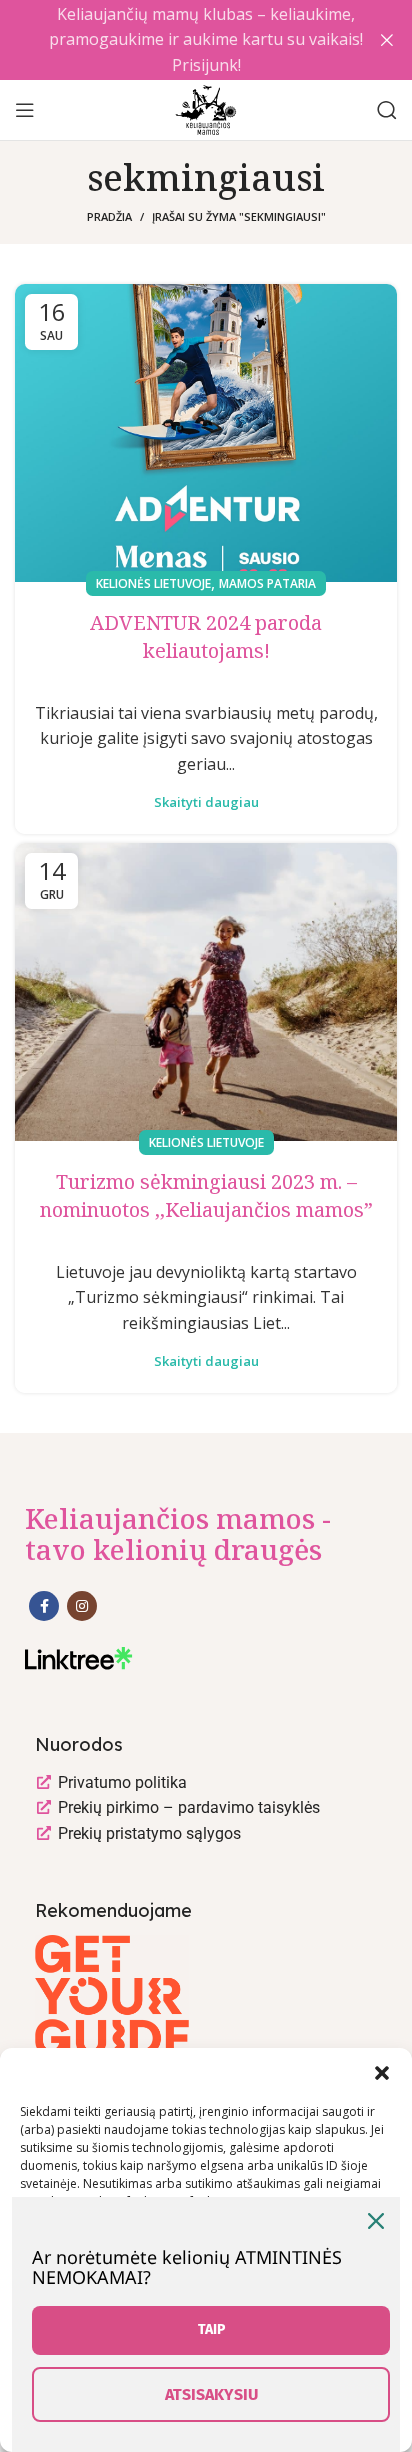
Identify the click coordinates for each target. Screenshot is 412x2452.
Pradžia (109, 216)
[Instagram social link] (82, 1606)
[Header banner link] (176, 40)
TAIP (211, 2329)
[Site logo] (206, 108)
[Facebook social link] (44, 1606)
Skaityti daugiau (206, 802)
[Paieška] (387, 110)
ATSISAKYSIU (211, 2394)
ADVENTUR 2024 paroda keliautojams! (206, 636)
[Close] (376, 2221)
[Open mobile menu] (25, 110)
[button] (382, 2073)
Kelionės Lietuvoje (153, 583)
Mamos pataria (267, 583)
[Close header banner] (387, 40)
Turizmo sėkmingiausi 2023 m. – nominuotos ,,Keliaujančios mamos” (206, 1195)
